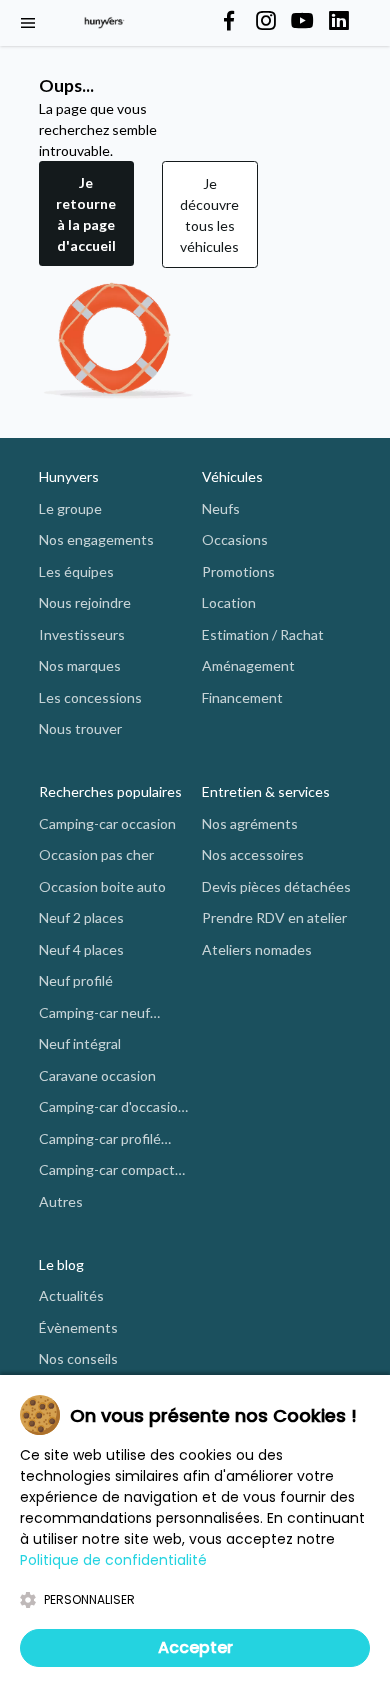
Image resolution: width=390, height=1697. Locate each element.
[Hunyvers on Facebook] (229, 22)
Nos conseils (78, 1358)
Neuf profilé (76, 980)
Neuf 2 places (81, 917)
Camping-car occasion (107, 823)
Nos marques (80, 665)
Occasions (235, 539)
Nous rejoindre (85, 602)
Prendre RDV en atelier (274, 917)
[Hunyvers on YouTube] (302, 22)
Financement (242, 697)
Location (229, 602)
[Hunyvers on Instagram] (266, 22)
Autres (61, 1201)
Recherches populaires (110, 791)
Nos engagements (96, 539)
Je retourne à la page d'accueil (86, 214)
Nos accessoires (253, 854)
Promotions (238, 571)
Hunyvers (69, 476)
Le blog (61, 1264)
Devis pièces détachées (276, 886)
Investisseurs (82, 634)
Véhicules (232, 476)
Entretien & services (266, 791)
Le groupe (70, 508)
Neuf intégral (80, 1043)
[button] (86, 214)
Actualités (71, 1295)
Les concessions (90, 697)
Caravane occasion (97, 1075)
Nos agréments (250, 823)
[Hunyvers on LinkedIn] (339, 22)
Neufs (221, 508)
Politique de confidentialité (113, 1560)
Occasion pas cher (96, 854)
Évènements (78, 1327)
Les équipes (76, 571)
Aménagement (248, 665)
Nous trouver (80, 728)
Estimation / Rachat (263, 634)
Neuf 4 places (81, 949)
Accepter (195, 1647)
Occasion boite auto (102, 886)
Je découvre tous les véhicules (209, 215)
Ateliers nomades (257, 949)
